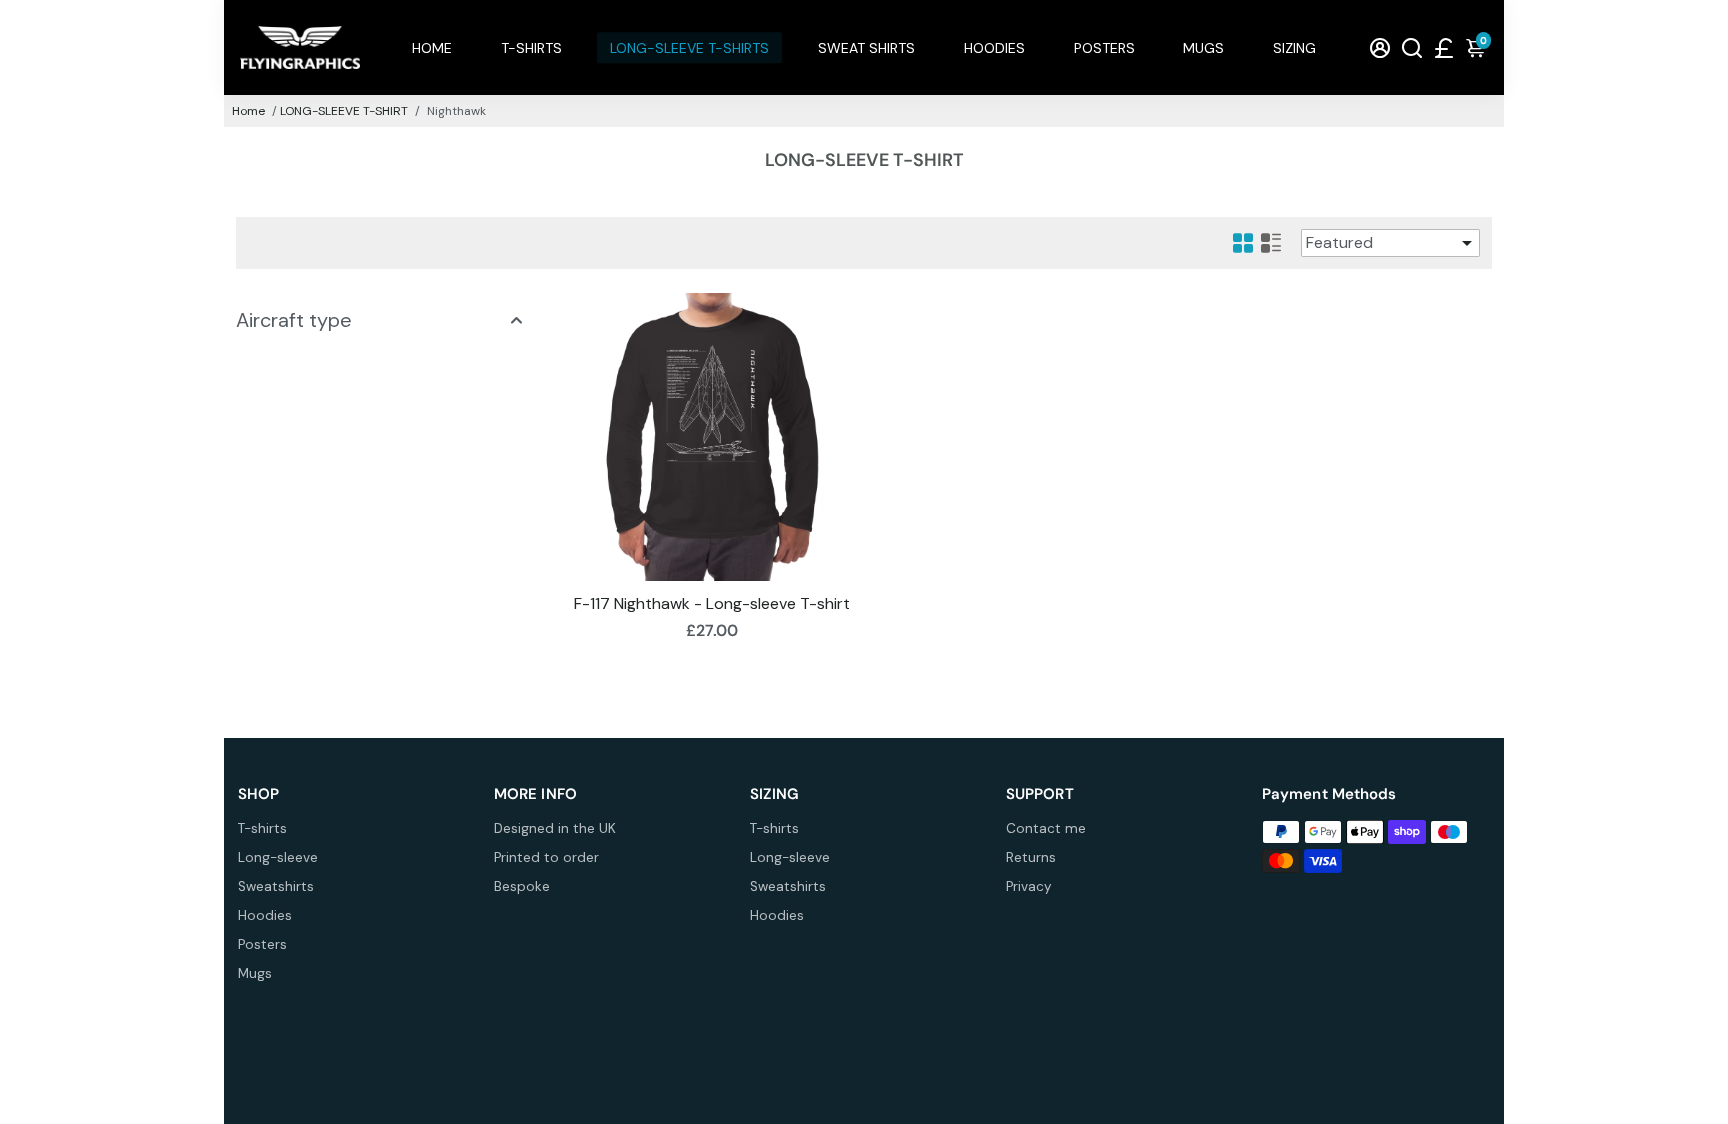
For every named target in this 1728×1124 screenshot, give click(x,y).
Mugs (255, 973)
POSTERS (1104, 48)
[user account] (1380, 47)
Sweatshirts (276, 886)
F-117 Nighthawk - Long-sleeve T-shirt (712, 603)
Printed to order (546, 857)
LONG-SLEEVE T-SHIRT (344, 111)
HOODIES (994, 48)
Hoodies (265, 915)
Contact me (1046, 828)
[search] (1412, 47)
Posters (262, 944)
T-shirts (262, 828)
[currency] (1444, 47)
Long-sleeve (278, 857)
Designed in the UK (555, 828)
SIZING (1294, 48)
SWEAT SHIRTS (866, 48)
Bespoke (522, 886)
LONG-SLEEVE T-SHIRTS (689, 48)
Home (248, 111)
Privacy (1029, 886)
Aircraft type (294, 320)
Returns (1031, 857)
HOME (432, 48)
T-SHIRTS (531, 48)
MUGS (1203, 48)
